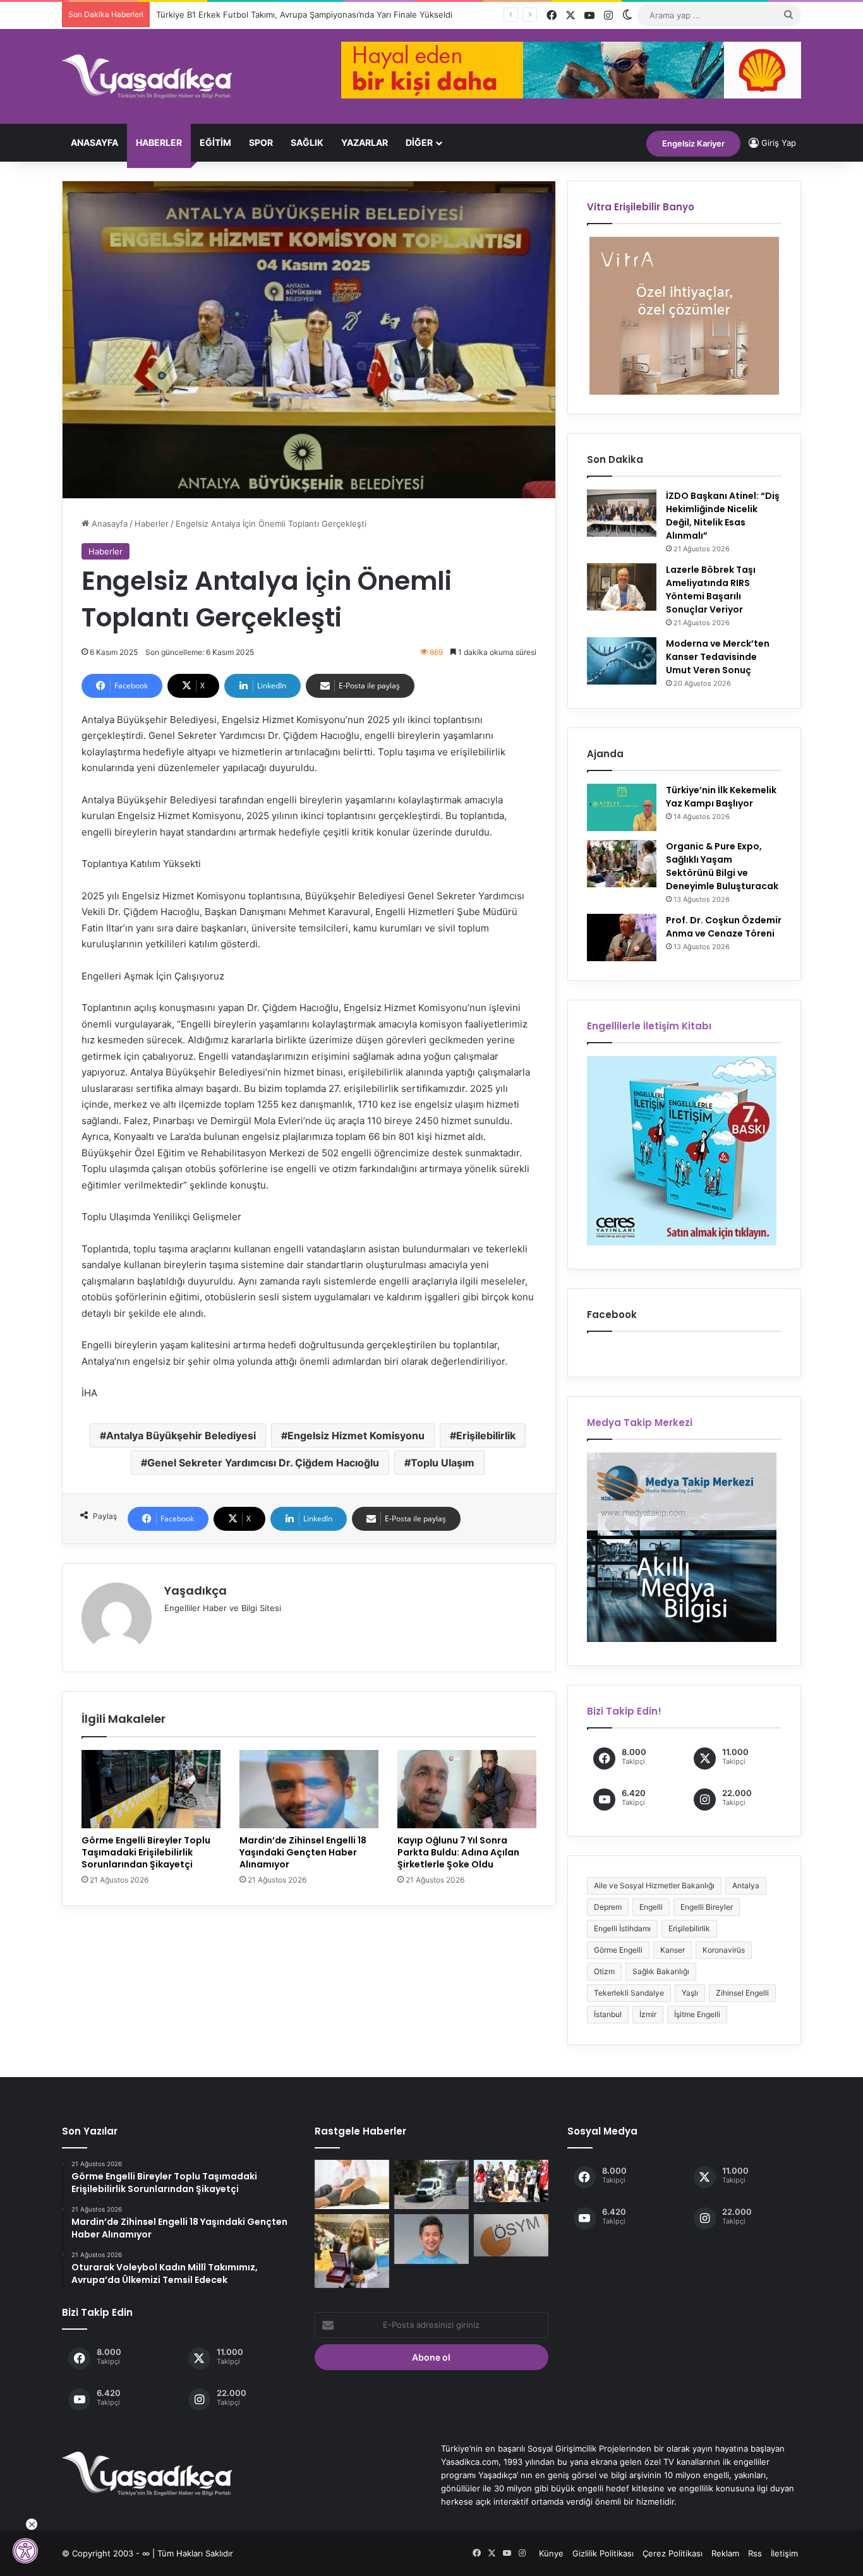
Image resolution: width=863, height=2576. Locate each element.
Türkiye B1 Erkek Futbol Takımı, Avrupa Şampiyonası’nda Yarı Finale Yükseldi (304, 15)
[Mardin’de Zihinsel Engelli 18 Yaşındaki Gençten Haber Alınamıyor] (309, 1789)
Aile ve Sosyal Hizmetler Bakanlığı (654, 1885)
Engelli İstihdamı (622, 1928)
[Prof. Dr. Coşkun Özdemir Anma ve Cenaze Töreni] (622, 938)
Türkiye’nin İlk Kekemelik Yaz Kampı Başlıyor (721, 797)
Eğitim (215, 142)
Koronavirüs (724, 1950)
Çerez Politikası (673, 2553)
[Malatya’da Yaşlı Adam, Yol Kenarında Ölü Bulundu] (431, 2184)
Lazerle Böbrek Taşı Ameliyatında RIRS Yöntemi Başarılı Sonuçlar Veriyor (711, 590)
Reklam (725, 2553)
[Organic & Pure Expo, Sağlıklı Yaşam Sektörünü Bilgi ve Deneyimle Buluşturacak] (622, 864)
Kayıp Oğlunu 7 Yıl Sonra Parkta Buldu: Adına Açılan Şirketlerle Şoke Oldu (458, 1852)
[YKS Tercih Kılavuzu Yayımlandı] (511, 2235)
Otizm (604, 1971)
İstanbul (608, 2014)
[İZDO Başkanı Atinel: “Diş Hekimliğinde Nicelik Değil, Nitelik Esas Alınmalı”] (622, 513)
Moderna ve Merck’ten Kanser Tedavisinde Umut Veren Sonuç (718, 657)
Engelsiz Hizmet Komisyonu (356, 1435)
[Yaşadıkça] (147, 76)
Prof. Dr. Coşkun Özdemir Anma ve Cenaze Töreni (724, 927)
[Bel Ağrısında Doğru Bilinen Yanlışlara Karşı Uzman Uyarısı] (352, 2184)
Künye (551, 2553)
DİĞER (419, 142)
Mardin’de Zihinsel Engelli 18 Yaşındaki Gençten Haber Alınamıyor (303, 1852)
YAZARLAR (365, 142)
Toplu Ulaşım (443, 1463)
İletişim (784, 2553)
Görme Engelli (618, 1950)
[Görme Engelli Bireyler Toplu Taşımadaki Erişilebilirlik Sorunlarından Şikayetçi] (151, 1789)
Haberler (159, 142)
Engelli (651, 1907)
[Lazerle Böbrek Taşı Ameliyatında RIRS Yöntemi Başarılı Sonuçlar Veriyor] (622, 587)
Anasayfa (94, 142)
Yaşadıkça (196, 1591)
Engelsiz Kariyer (693, 143)
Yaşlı (690, 1993)
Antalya (746, 1885)
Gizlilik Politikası (603, 2553)
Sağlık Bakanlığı (661, 1971)
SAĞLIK (307, 142)
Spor (261, 142)
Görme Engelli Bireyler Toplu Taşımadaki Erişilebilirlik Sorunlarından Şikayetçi (146, 1852)
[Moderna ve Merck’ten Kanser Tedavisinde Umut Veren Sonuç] (622, 661)
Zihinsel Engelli (742, 1993)
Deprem (608, 1907)
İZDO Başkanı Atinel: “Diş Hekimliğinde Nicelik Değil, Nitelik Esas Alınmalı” (723, 516)
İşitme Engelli (697, 2014)
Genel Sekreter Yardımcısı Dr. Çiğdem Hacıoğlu (263, 1463)
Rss (755, 2553)
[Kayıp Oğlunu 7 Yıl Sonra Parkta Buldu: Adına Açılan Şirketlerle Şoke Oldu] (467, 1789)
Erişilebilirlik (486, 1435)
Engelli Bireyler (707, 1907)
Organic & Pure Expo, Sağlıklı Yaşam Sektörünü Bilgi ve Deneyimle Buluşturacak (722, 866)
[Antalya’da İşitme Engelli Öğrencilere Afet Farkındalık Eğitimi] (511, 2181)
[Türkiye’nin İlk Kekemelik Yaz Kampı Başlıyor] (622, 807)
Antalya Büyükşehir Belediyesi (181, 1435)
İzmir (648, 2014)
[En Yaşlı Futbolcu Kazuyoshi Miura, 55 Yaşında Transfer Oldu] (431, 2239)
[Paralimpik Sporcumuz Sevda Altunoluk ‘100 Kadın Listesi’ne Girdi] (352, 2251)
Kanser (673, 1950)
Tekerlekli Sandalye (629, 1993)
